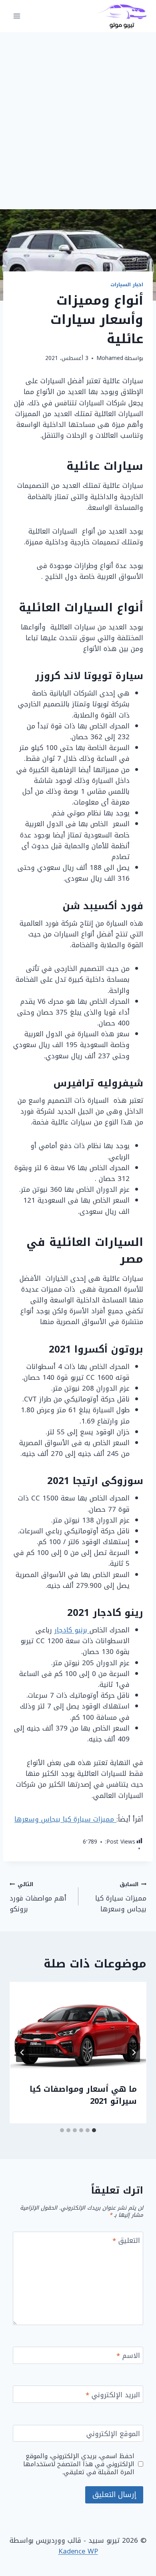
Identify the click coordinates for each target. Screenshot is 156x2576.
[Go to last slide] (134, 2052)
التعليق (126, 2241)
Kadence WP (78, 2551)
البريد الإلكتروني (113, 2396)
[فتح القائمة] (17, 16)
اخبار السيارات (127, 285)
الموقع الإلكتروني (113, 2435)
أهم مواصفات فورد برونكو (38, 1897)
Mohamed (110, 358)
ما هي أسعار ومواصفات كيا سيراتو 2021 (83, 2095)
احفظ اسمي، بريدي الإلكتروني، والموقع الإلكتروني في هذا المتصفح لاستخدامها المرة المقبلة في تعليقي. (79, 2464)
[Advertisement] (78, 114)
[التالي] (22, 2052)
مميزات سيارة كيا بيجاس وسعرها (65, 1819)
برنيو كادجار (72, 1630)
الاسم (128, 2357)
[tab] (94, 2130)
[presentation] (78, 2028)
